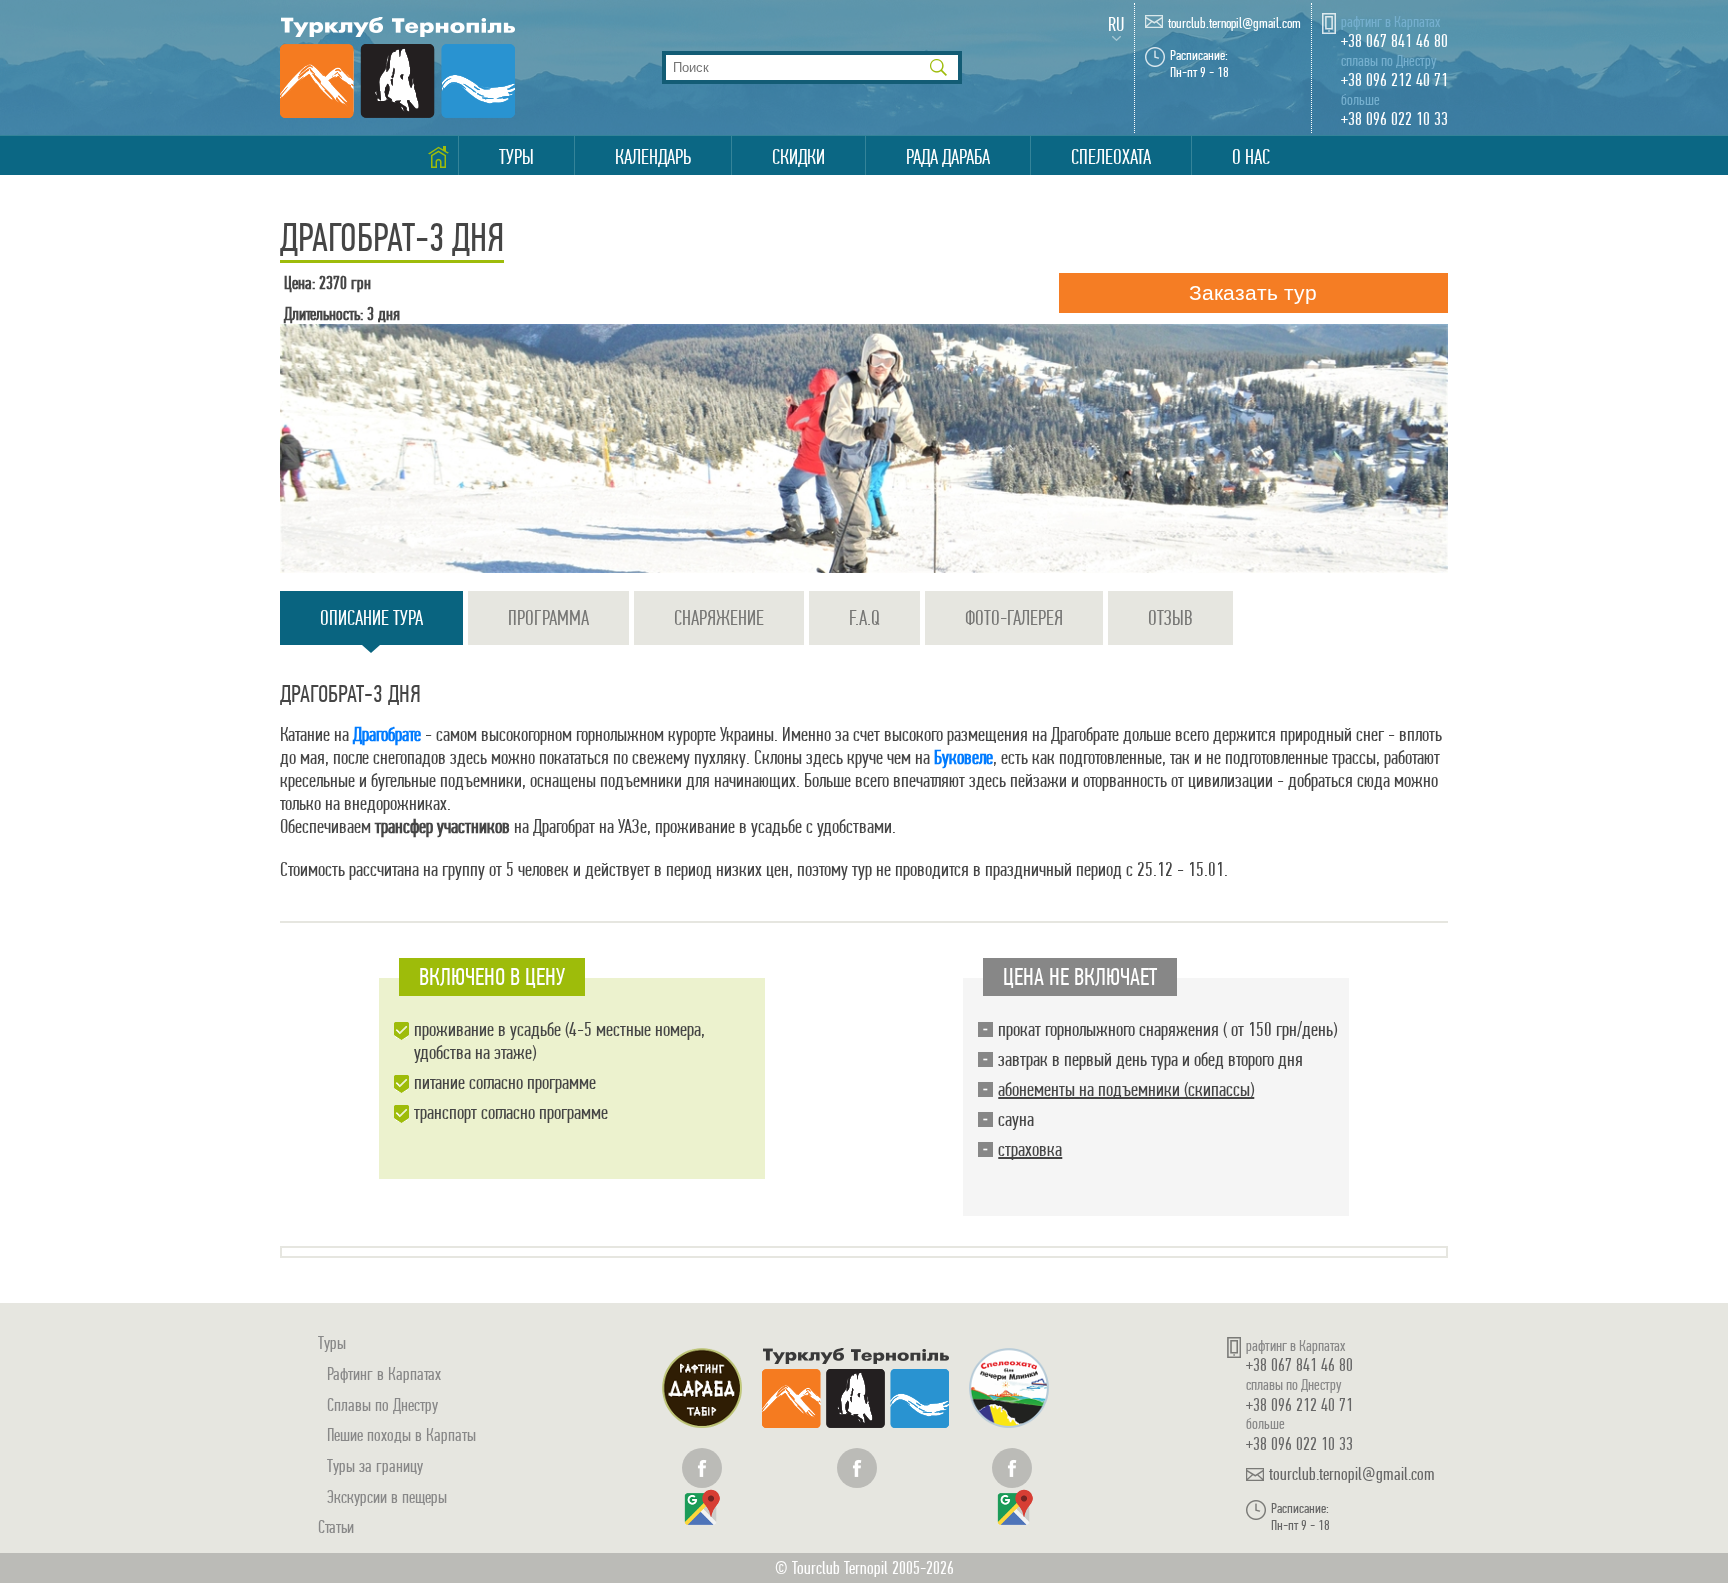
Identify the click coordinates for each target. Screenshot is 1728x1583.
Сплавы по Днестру (382, 1404)
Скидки (798, 157)
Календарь (653, 157)
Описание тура (371, 618)
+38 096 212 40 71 (1394, 79)
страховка (1030, 1149)
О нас (1251, 157)
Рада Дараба (948, 157)
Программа (548, 618)
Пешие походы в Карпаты (401, 1434)
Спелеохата (1111, 157)
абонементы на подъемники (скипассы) (1126, 1089)
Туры (516, 157)
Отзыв (1170, 618)
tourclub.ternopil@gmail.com (1234, 23)
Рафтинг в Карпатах (384, 1373)
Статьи (336, 1526)
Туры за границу (375, 1465)
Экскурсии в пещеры (387, 1496)
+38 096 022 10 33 (1394, 118)
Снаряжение (719, 618)
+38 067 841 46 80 (1394, 40)
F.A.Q (864, 618)
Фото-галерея (1014, 618)
